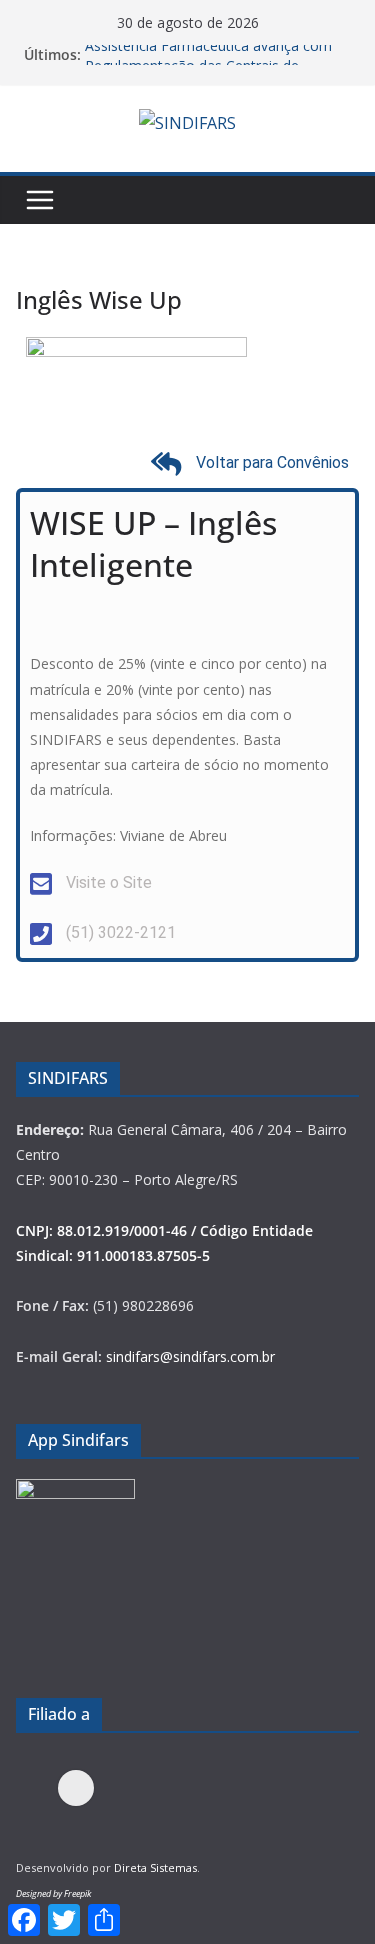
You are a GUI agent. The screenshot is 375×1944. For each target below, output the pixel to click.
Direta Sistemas (155, 1867)
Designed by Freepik (53, 1893)
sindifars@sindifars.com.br (190, 1356)
